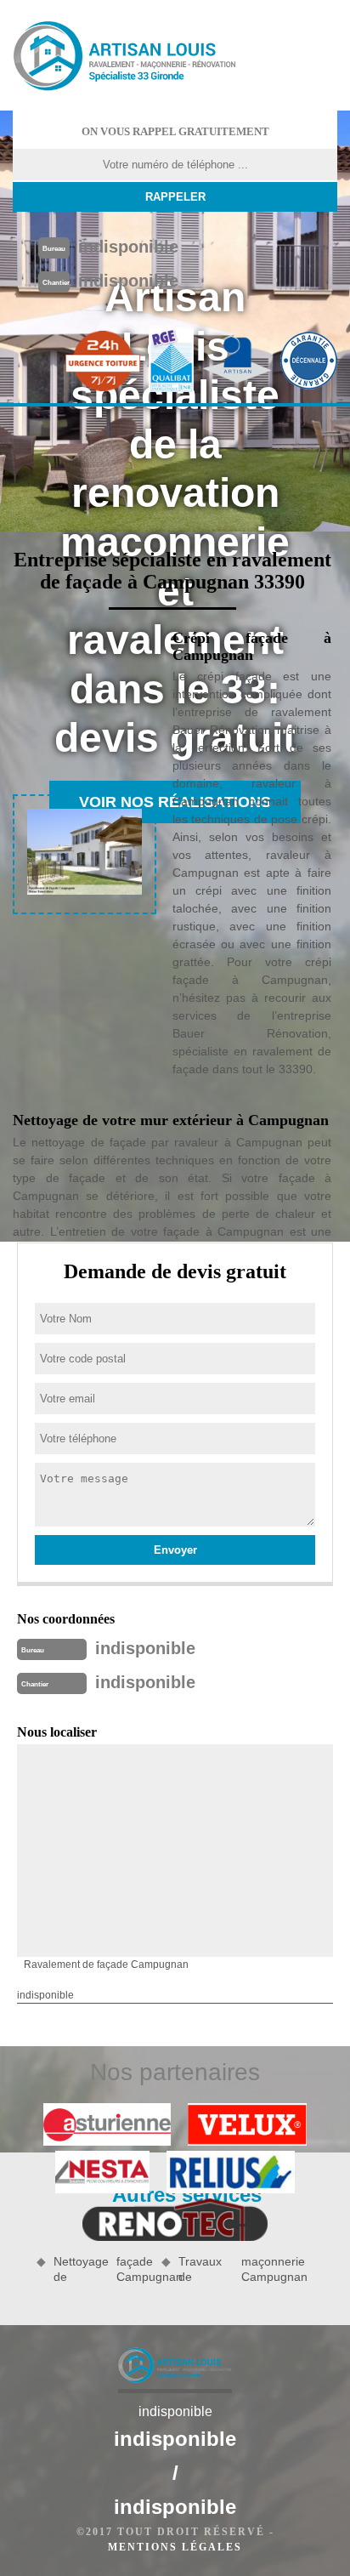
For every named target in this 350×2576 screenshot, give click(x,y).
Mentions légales (175, 2547)
